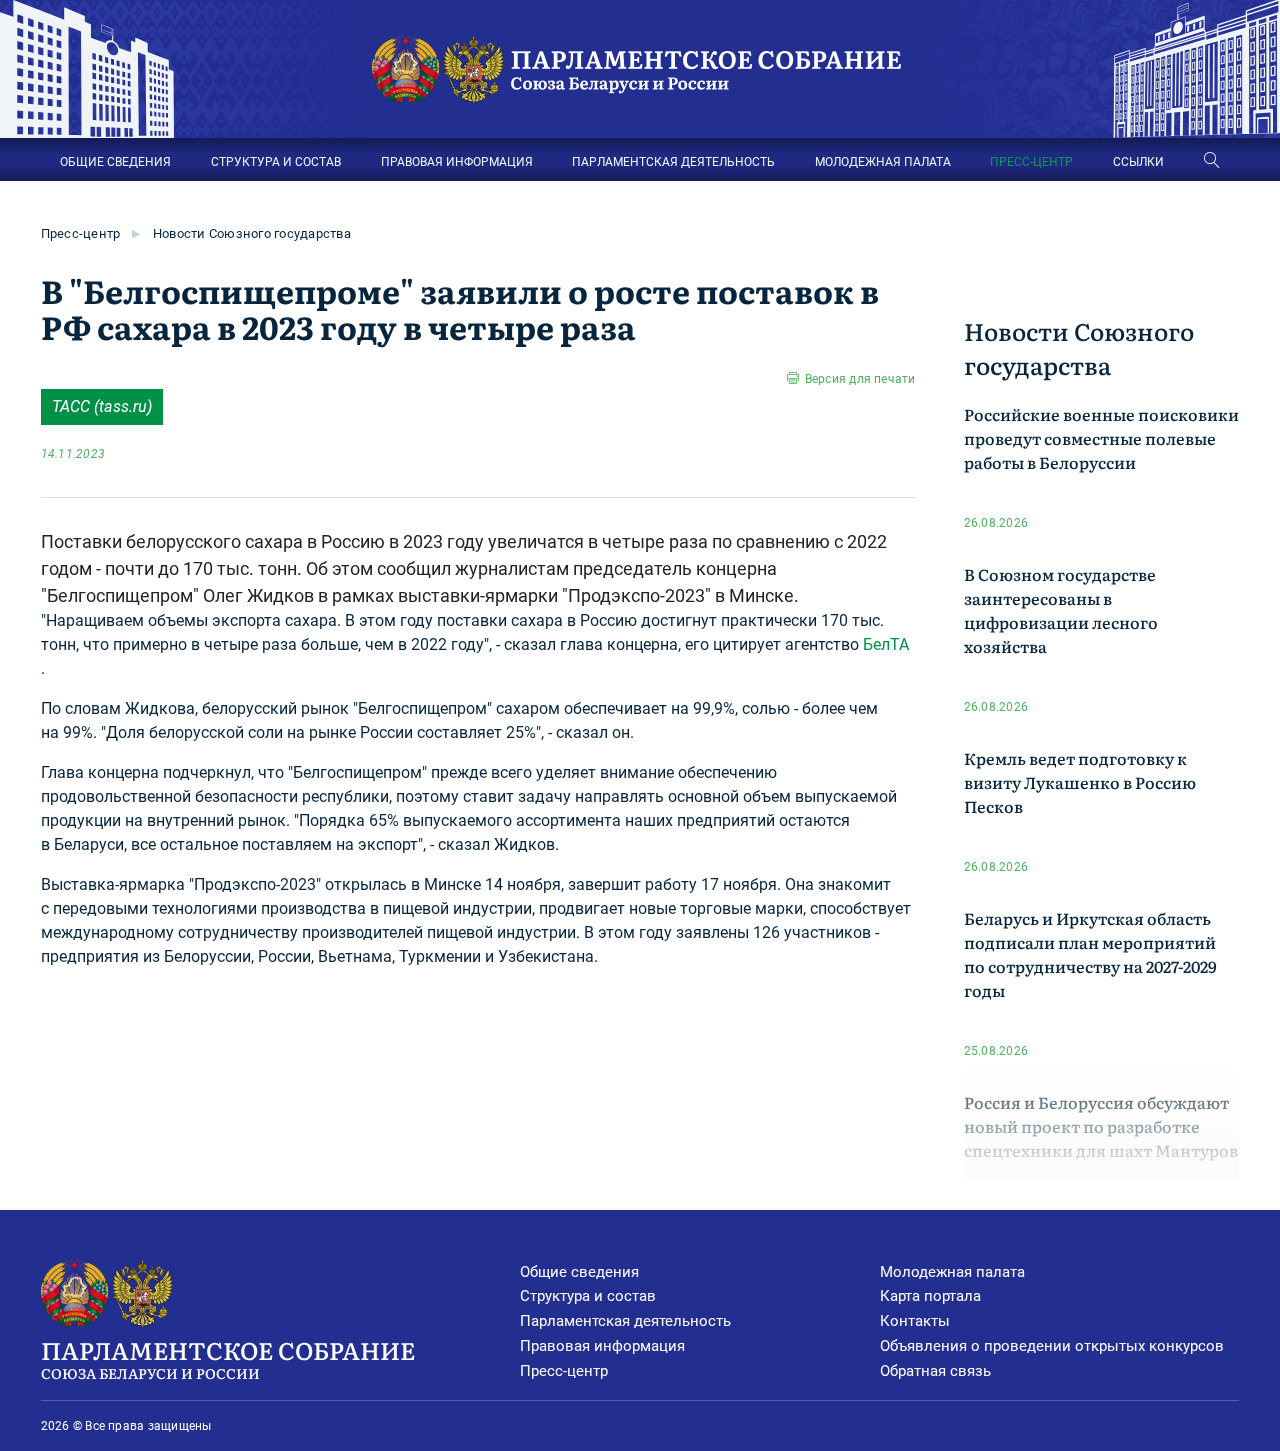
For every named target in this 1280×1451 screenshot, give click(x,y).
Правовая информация (602, 1346)
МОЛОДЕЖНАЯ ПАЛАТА (883, 162)
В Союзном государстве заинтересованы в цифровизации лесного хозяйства (1061, 610)
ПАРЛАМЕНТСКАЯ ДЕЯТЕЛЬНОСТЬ (673, 162)
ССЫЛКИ (1138, 162)
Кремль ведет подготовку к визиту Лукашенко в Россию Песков (1080, 782)
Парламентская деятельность (625, 1321)
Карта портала (930, 1296)
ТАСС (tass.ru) (102, 406)
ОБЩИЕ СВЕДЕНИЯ (115, 162)
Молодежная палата (952, 1272)
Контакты (915, 1321)
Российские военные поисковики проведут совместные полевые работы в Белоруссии (1101, 438)
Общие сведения (579, 1272)
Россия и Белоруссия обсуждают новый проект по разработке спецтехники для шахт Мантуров (1101, 1126)
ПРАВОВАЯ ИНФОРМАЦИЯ (457, 162)
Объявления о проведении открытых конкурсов (1052, 1346)
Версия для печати (860, 379)
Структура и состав (588, 1296)
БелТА (886, 644)
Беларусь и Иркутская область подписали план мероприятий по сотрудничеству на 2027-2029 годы (1090, 954)
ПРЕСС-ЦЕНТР (1031, 162)
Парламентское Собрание (228, 1357)
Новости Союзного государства (252, 233)
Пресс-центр (81, 233)
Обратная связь (935, 1371)
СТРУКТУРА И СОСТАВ (276, 162)
